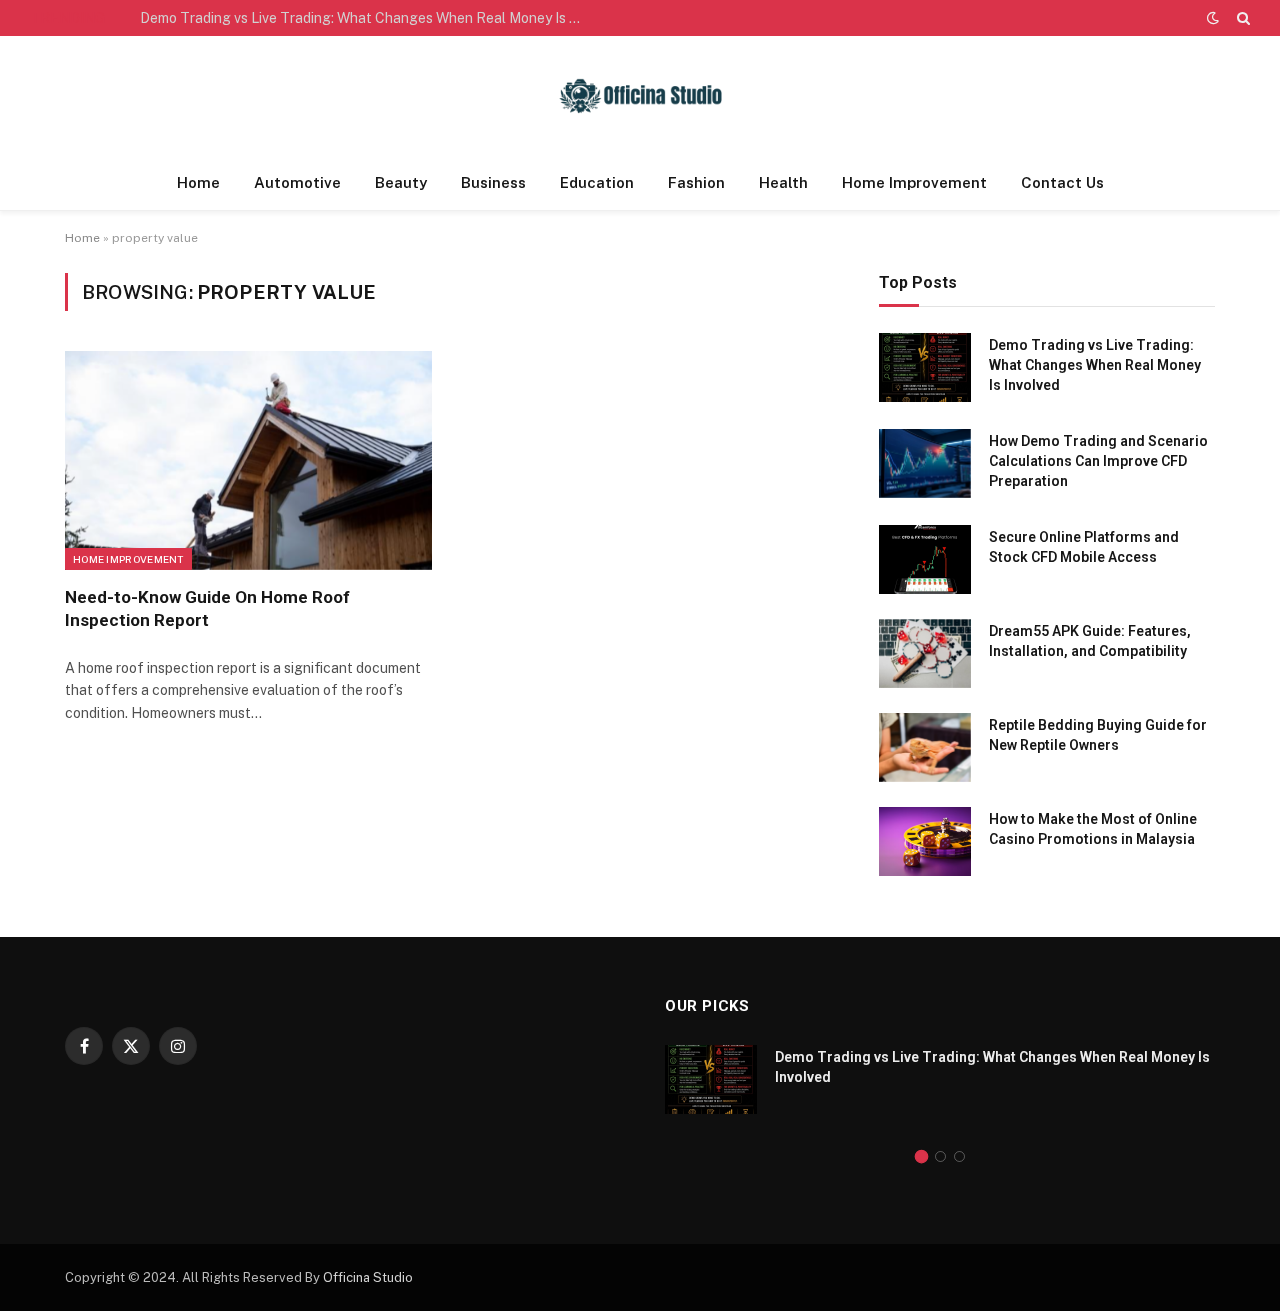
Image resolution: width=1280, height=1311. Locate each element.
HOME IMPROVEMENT (128, 559)
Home (198, 182)
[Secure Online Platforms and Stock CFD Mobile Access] (925, 559)
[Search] (1241, 18)
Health (783, 182)
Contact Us (1062, 182)
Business (493, 182)
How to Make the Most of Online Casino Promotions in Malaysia (1093, 829)
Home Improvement (914, 182)
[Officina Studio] (640, 96)
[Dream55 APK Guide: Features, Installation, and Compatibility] (925, 653)
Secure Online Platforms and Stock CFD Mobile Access (1084, 547)
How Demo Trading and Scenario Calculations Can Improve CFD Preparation (1098, 461)
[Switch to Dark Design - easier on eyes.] (1213, 18)
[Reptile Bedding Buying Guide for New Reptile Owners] (925, 747)
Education (597, 182)
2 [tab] (940, 1156)
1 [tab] (921, 1156)
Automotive (297, 182)
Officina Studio (368, 1277)
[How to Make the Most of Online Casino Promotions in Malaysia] (925, 841)
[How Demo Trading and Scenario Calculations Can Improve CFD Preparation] (925, 463)
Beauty (401, 182)
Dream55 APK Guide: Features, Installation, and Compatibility (1090, 641)
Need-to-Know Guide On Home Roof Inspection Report (207, 608)
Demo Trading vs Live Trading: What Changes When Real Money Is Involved (365, 18)
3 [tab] (959, 1156)
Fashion (696, 182)
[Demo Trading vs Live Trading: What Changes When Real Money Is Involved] (925, 367)
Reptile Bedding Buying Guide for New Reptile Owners (1098, 735)
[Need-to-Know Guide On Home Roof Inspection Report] (248, 460)
